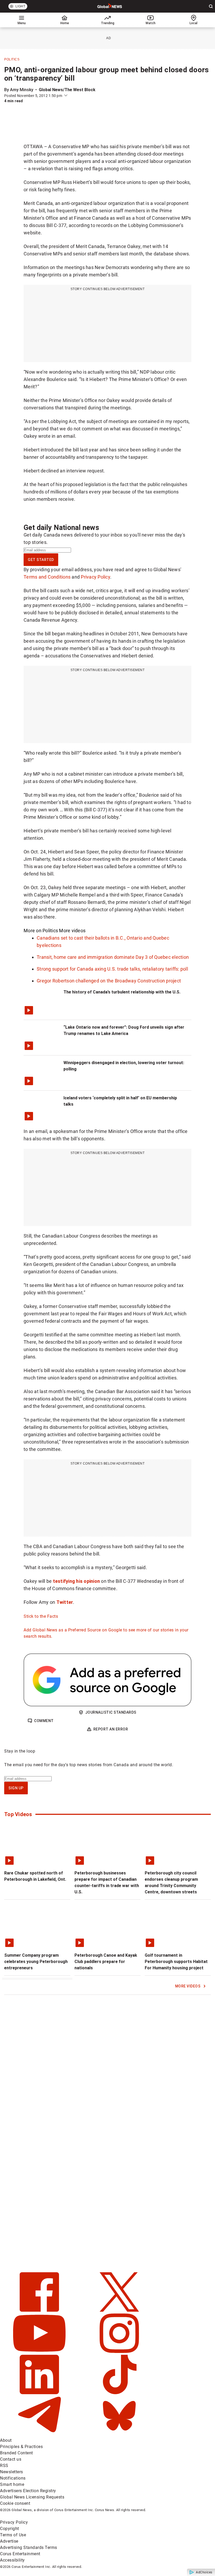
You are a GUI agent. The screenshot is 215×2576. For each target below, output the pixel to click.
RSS (4, 2466)
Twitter (65, 1602)
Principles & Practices (21, 2447)
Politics (12, 59)
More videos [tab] (72, 931)
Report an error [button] (111, 1729)
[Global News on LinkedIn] (40, 2393)
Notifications (13, 2478)
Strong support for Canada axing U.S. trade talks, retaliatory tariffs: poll (112, 969)
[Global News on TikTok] (119, 2393)
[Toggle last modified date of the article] (66, 96)
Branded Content (17, 2453)
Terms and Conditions (47, 577)
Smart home (12, 2484)
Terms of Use (13, 2535)
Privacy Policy (95, 577)
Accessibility (12, 2560)
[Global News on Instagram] (119, 2351)
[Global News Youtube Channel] (40, 2351)
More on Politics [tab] (41, 931)
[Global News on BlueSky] (119, 2434)
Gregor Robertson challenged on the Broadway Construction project (109, 981)
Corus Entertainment (20, 2554)
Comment (44, 1721)
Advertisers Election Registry (28, 2491)
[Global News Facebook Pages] (40, 2310)
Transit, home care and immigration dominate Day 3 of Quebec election (113, 957)
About (6, 2440)
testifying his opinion (77, 1581)
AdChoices (204, 2572)
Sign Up (16, 1788)
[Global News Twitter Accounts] (119, 2310)
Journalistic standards (111, 1712)
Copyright (10, 2529)
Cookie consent (15, 2503)
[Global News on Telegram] (40, 2434)
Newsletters (12, 2472)
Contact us (11, 2459)
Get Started (41, 560)
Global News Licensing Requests (32, 2497)
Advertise (9, 2541)
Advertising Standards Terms (29, 2547)
